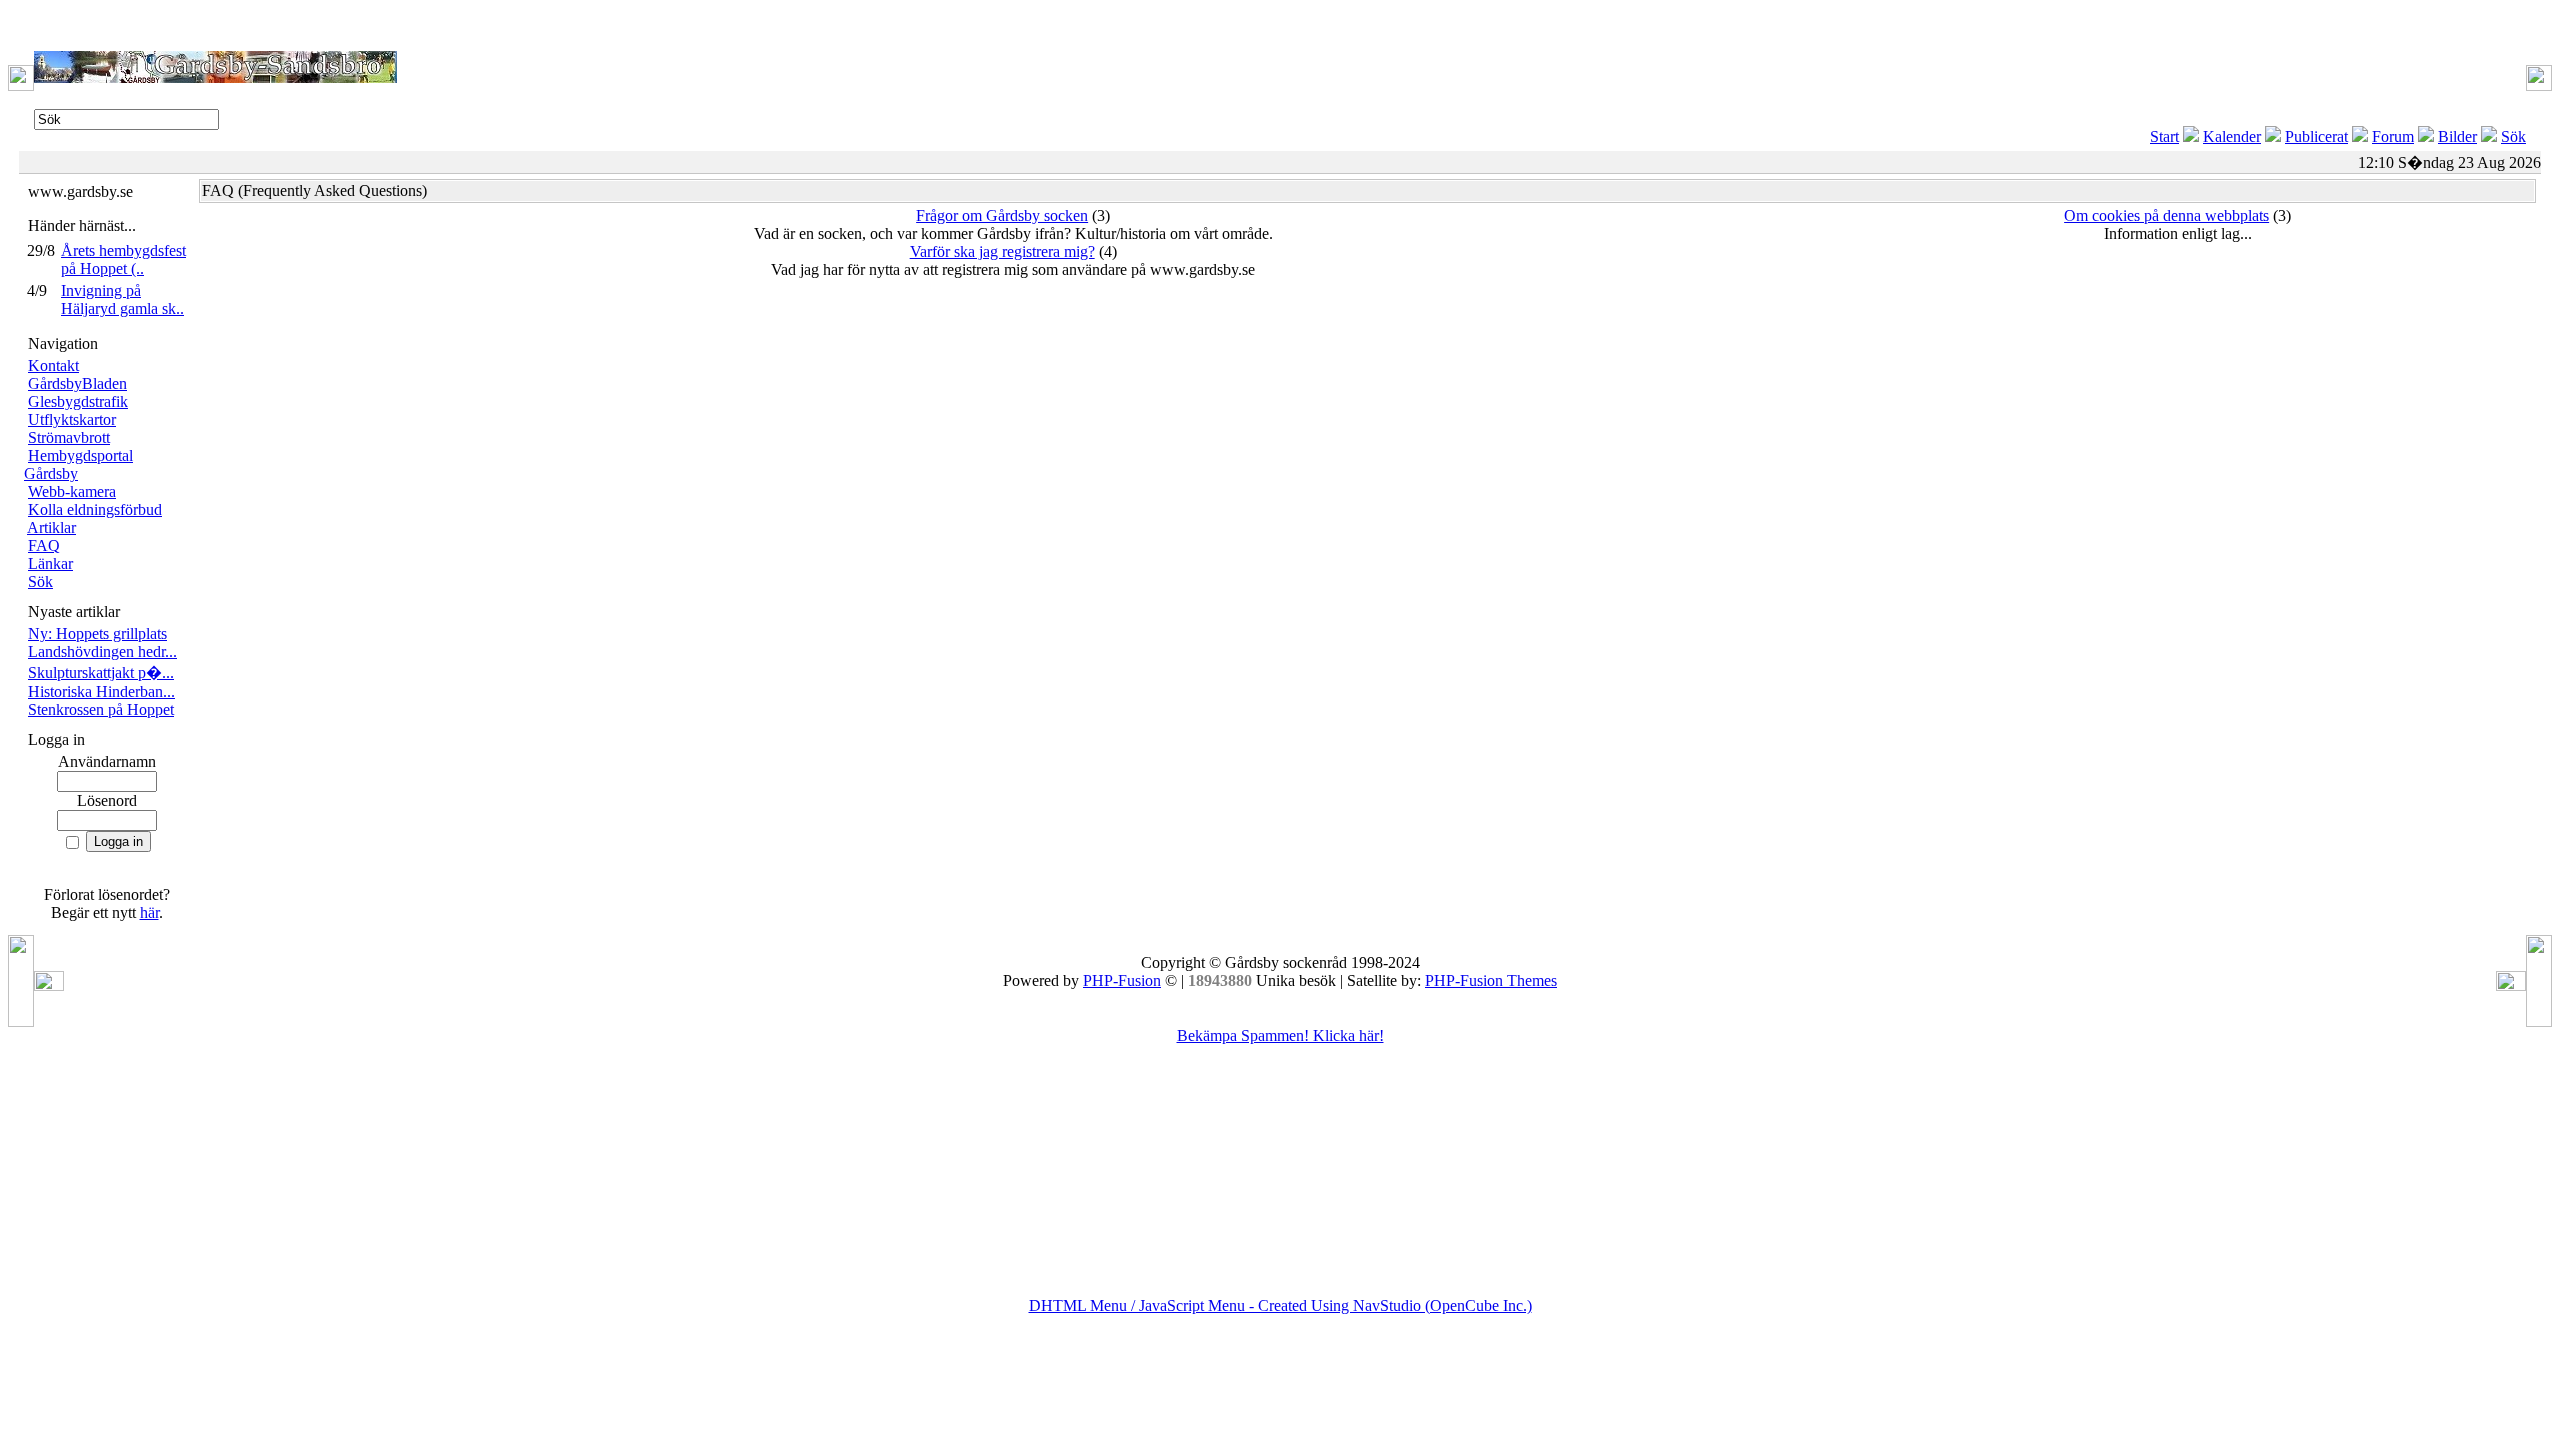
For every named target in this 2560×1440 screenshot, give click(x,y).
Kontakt (53, 365)
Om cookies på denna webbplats (2166, 215)
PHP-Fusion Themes (1491, 980)
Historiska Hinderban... (101, 691)
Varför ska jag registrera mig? (1002, 251)
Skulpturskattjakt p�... (101, 672)
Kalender (2232, 136)
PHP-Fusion (1122, 980)
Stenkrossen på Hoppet (101, 709)
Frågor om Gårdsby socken (1002, 215)
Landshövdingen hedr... (102, 651)
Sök (2513, 136)
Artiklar (51, 527)
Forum (2393, 136)
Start (2164, 136)
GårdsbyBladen (77, 383)
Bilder (2457, 136)
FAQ (44, 545)
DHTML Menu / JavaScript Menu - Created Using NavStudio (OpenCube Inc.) (1280, 1305)
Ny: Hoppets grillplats (97, 633)
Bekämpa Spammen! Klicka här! (1280, 1035)
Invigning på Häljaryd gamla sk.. (122, 299)
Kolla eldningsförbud (95, 509)
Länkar (50, 563)
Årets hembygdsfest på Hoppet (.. (123, 259)
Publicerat (2316, 136)
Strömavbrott (69, 437)
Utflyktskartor (72, 419)
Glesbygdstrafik (78, 401)
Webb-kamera (72, 491)
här (149, 912)
